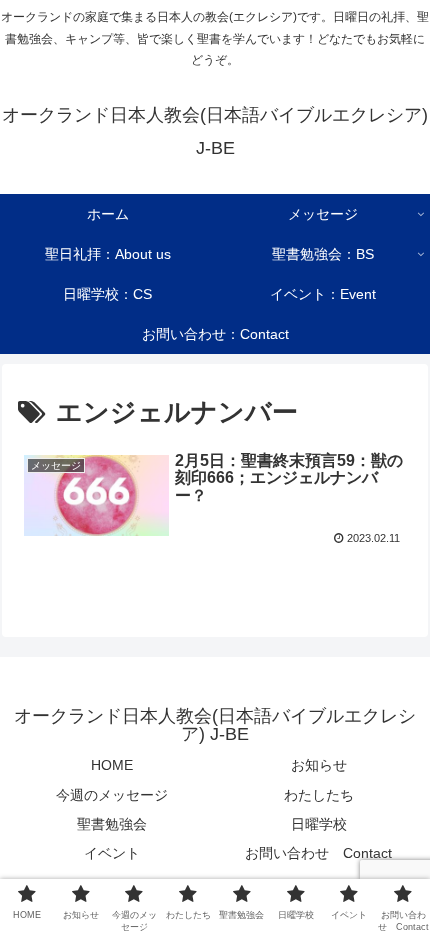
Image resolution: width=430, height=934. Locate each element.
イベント (112, 853)
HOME (112, 765)
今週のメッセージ (112, 795)
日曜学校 (319, 824)
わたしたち (319, 795)
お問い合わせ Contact (318, 853)
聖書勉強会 (112, 824)
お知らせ (319, 765)
